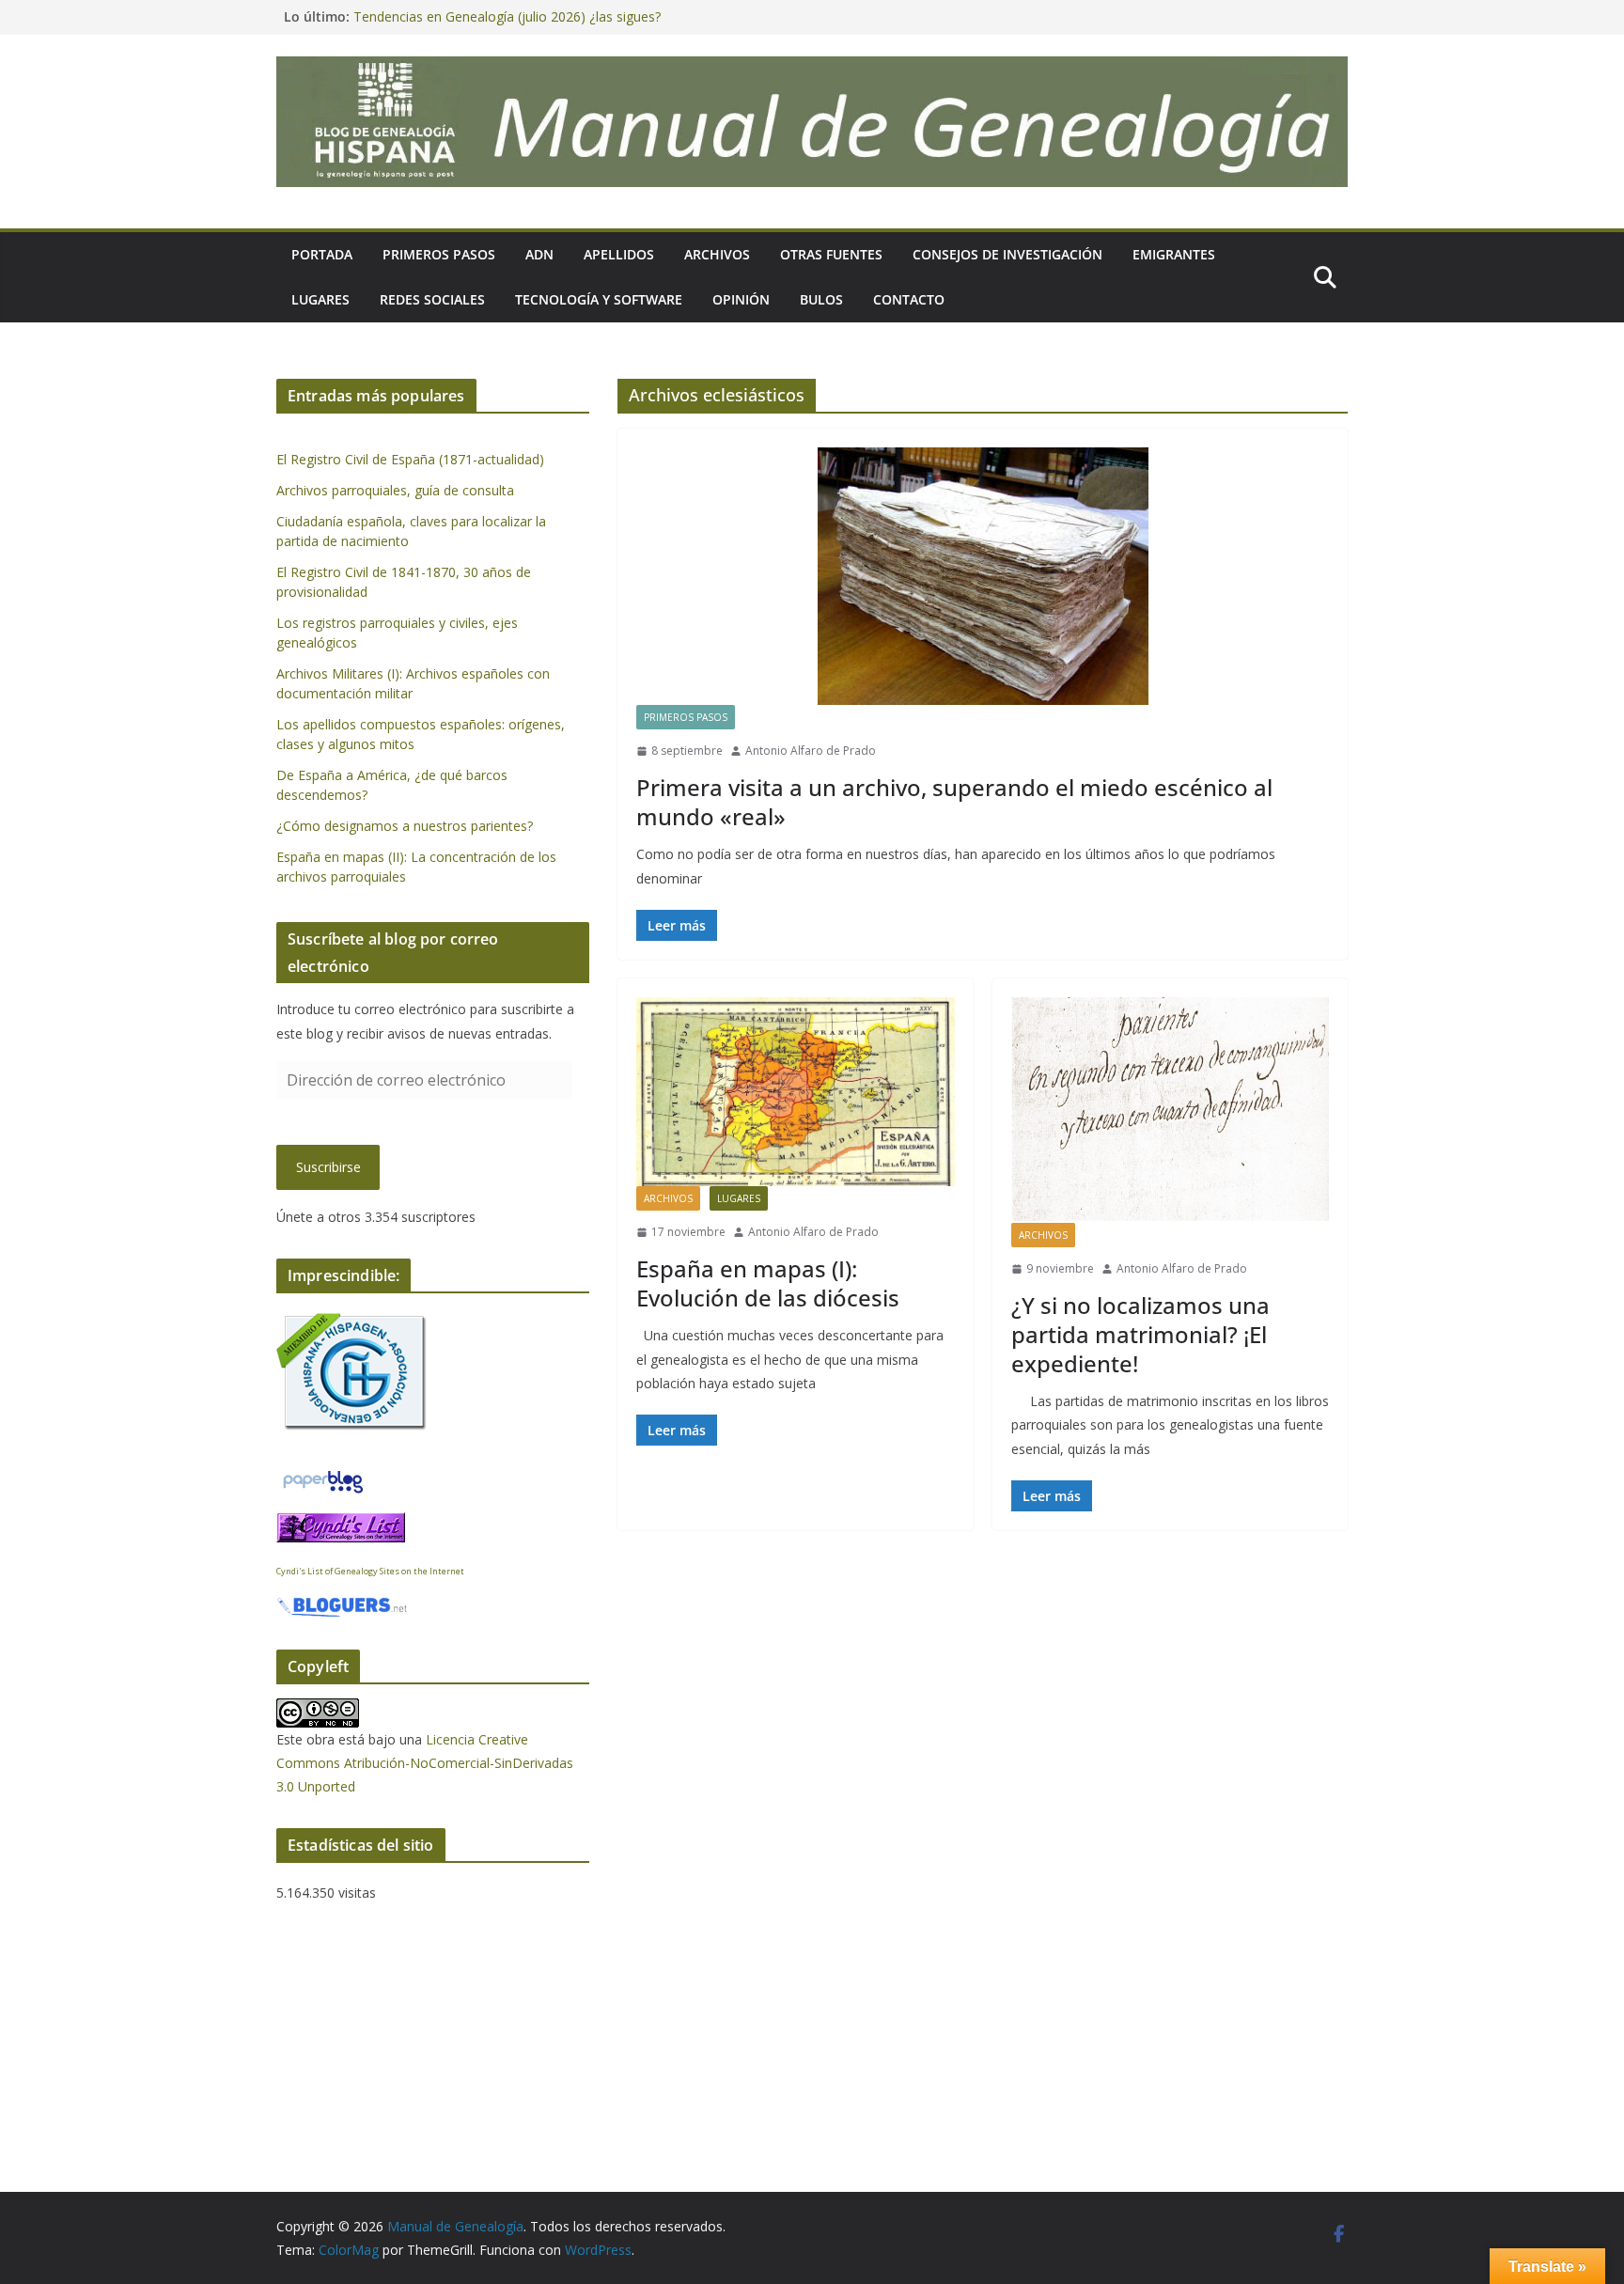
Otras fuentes (831, 254)
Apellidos (619, 254)
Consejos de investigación (1007, 254)
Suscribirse (328, 1167)
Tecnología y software (599, 299)
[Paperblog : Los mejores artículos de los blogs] (323, 1478)
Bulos (821, 299)
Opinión (741, 299)
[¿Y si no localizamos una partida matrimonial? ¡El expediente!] (1171, 1110)
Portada (322, 254)
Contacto (909, 299)
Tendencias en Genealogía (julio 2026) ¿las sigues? (507, 16)
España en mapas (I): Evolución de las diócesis (768, 1283)
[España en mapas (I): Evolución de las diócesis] (796, 1092)
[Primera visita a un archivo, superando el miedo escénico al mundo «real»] (983, 576)
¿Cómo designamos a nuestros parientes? (405, 826)
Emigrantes (1174, 254)
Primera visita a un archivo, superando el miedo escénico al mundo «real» (954, 802)
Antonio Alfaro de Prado (811, 751)
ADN (539, 254)
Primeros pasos (439, 254)
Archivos (717, 254)
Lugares (320, 299)
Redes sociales (432, 299)
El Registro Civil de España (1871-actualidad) (410, 459)
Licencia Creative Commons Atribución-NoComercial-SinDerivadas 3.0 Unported (425, 1763)
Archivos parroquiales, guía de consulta (395, 490)
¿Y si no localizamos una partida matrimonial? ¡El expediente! (1140, 1334)
